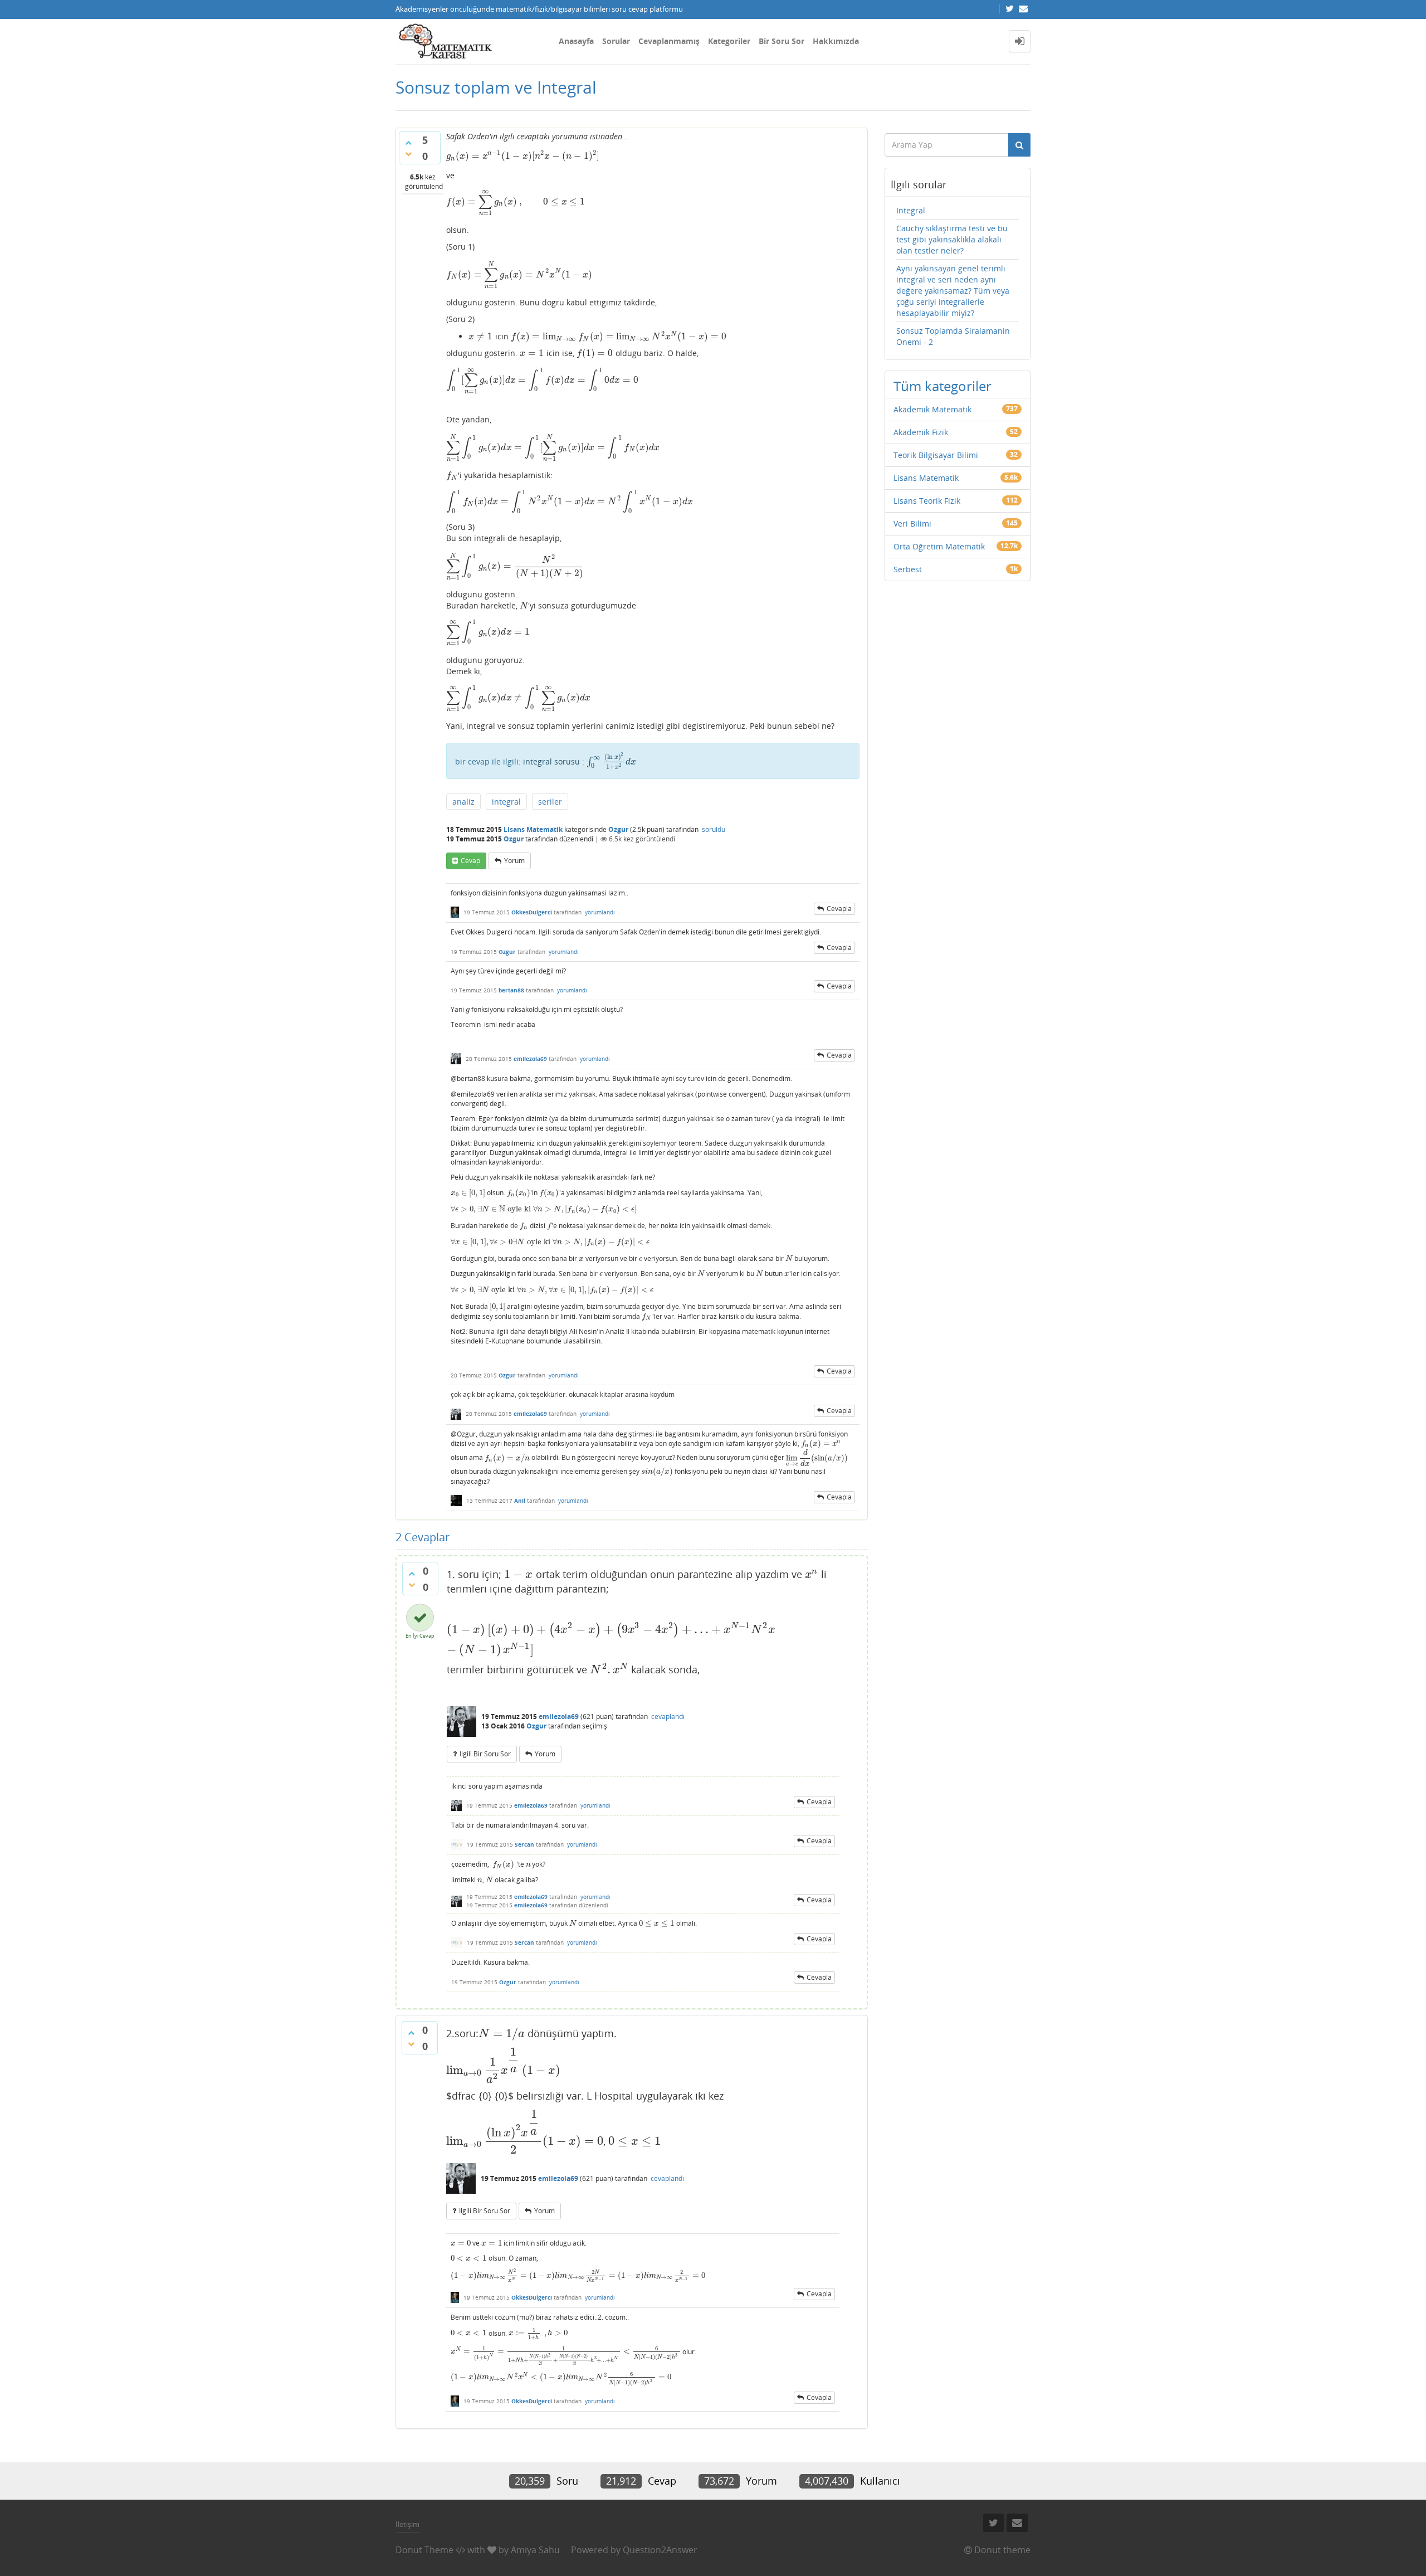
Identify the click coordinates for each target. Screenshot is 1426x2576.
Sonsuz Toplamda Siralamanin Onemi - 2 (953, 336)
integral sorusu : (580, 761)
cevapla (839, 909)
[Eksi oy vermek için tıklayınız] (408, 154)
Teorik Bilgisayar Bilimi (936, 455)
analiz (463, 802)
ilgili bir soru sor (485, 1754)
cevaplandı (668, 1716)
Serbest (908, 569)
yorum (514, 861)
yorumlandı (600, 912)
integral (506, 802)
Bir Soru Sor (782, 41)
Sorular (616, 41)
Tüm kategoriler (942, 386)
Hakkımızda (836, 41)
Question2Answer (660, 2550)
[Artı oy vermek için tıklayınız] (408, 143)
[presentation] (523, 156)
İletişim (407, 2524)
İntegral (911, 210)
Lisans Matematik (533, 829)
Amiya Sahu (535, 2550)
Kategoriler (729, 41)
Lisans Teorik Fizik (927, 501)
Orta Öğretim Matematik (939, 546)
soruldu (714, 829)
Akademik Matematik (932, 409)
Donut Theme (424, 2550)
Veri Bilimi (912, 524)
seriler (550, 802)
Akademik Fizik (921, 432)
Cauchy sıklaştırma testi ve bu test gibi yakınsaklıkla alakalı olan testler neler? (952, 239)
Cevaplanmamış (669, 41)
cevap (470, 861)
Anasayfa (576, 41)
